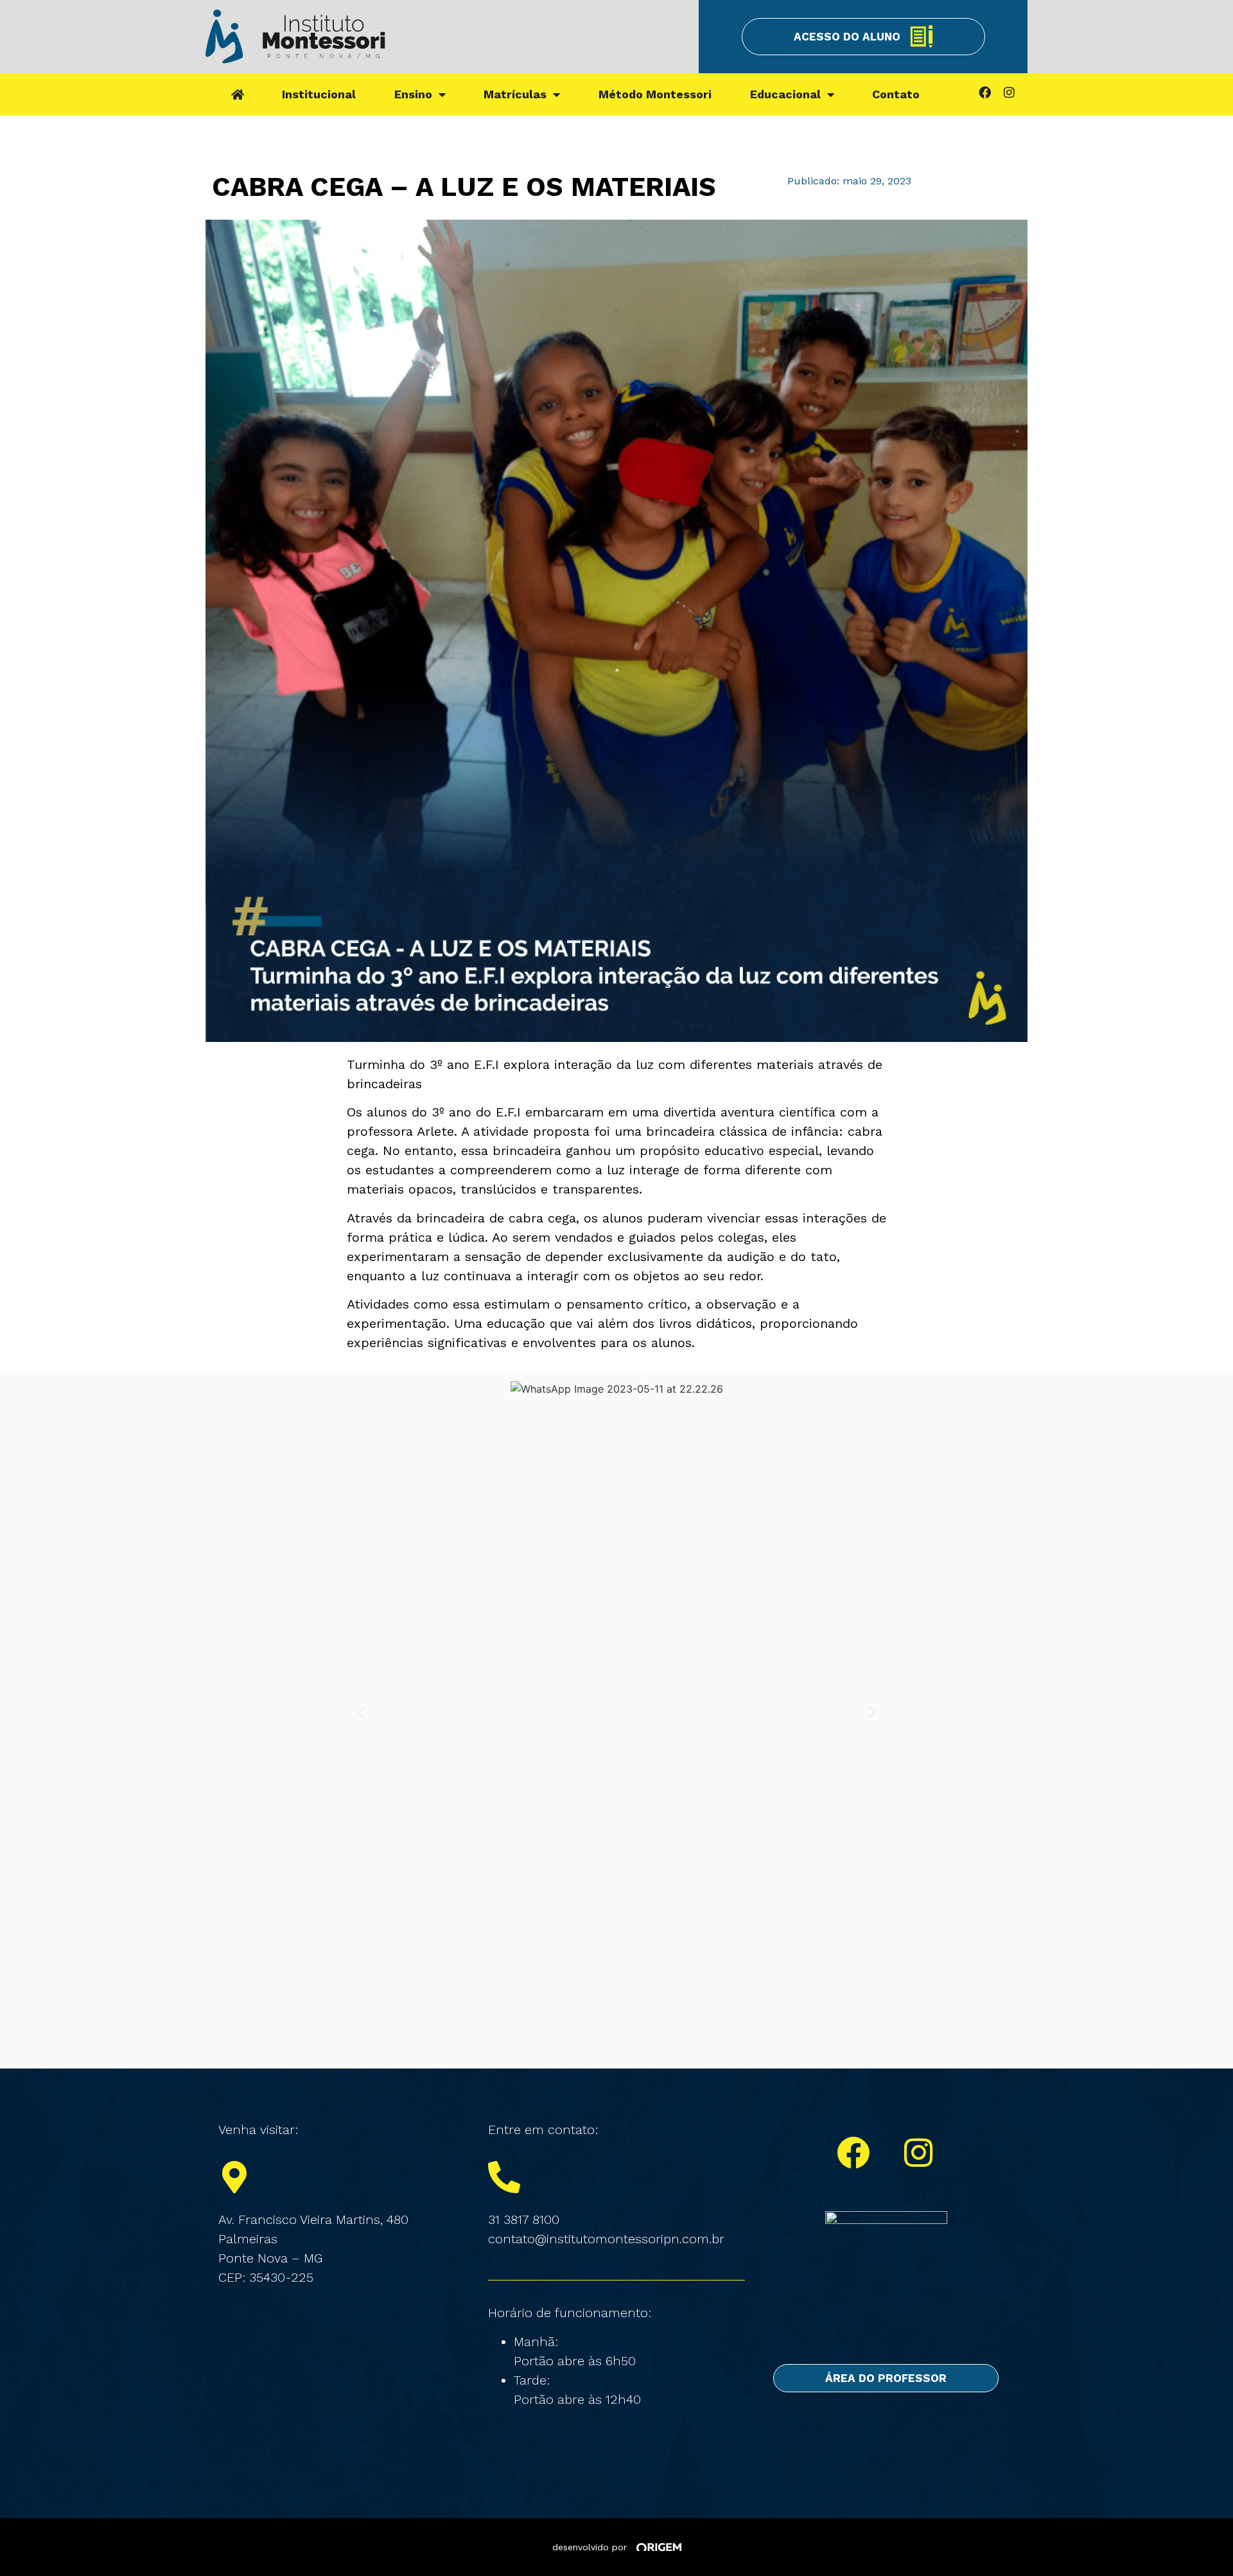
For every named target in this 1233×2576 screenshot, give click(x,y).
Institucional (319, 94)
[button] (361, 1712)
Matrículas (515, 94)
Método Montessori (655, 94)
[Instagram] (1009, 92)
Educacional (785, 94)
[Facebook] (984, 92)
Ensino (413, 94)
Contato (896, 94)
